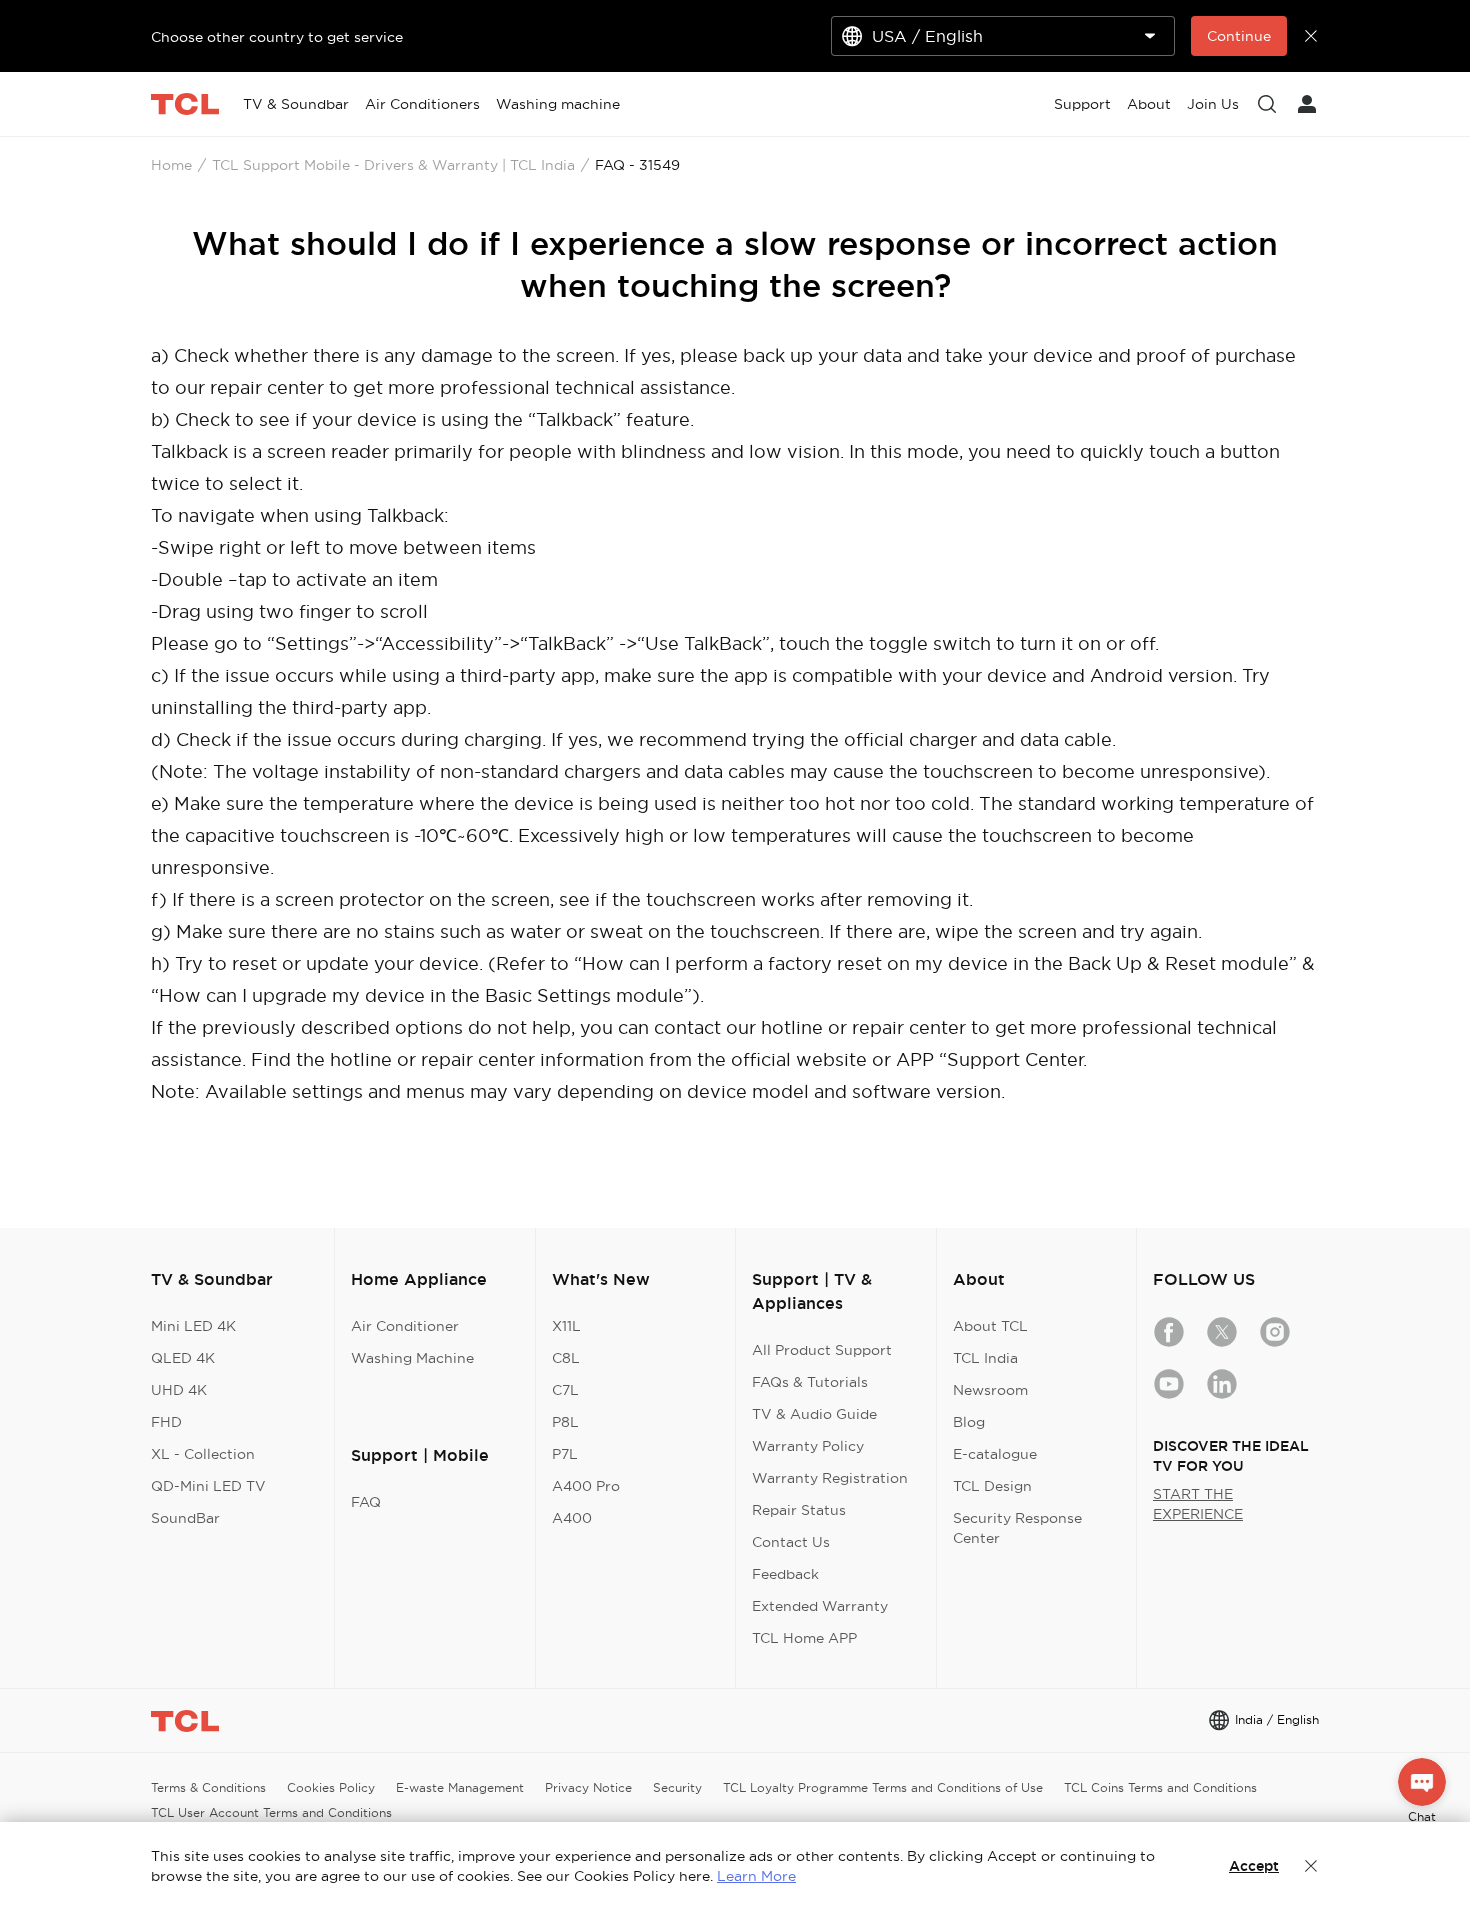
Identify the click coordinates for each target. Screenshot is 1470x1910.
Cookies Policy (331, 1787)
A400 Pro (586, 1486)
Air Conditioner (405, 1326)
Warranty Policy (808, 1446)
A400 (572, 1518)
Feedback (785, 1574)
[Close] (1311, 1866)
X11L (566, 1326)
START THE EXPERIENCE (1198, 1504)
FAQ (366, 1502)
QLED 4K (183, 1358)
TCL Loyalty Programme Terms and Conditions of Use (883, 1787)
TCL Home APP (804, 1638)
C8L (566, 1358)
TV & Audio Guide (814, 1414)
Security (677, 1787)
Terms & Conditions (208, 1787)
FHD (166, 1422)
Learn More (756, 1876)
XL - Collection (203, 1454)
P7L (565, 1454)
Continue (1239, 36)
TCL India (985, 1358)
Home (171, 165)
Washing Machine (412, 1358)
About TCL (990, 1326)
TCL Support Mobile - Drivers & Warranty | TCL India (393, 165)
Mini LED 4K (193, 1326)
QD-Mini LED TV (208, 1486)
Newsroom (990, 1390)
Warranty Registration (830, 1478)
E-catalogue (995, 1454)
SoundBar (185, 1518)
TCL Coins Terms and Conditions (1160, 1787)
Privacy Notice (588, 1787)
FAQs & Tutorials (810, 1382)
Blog (969, 1422)
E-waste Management (460, 1787)
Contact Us (791, 1542)
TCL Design (992, 1486)
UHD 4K (179, 1390)
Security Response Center (1017, 1528)
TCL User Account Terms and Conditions (271, 1812)
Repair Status (799, 1510)
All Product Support (822, 1350)
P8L (565, 1422)
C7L (565, 1390)
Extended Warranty (820, 1606)
